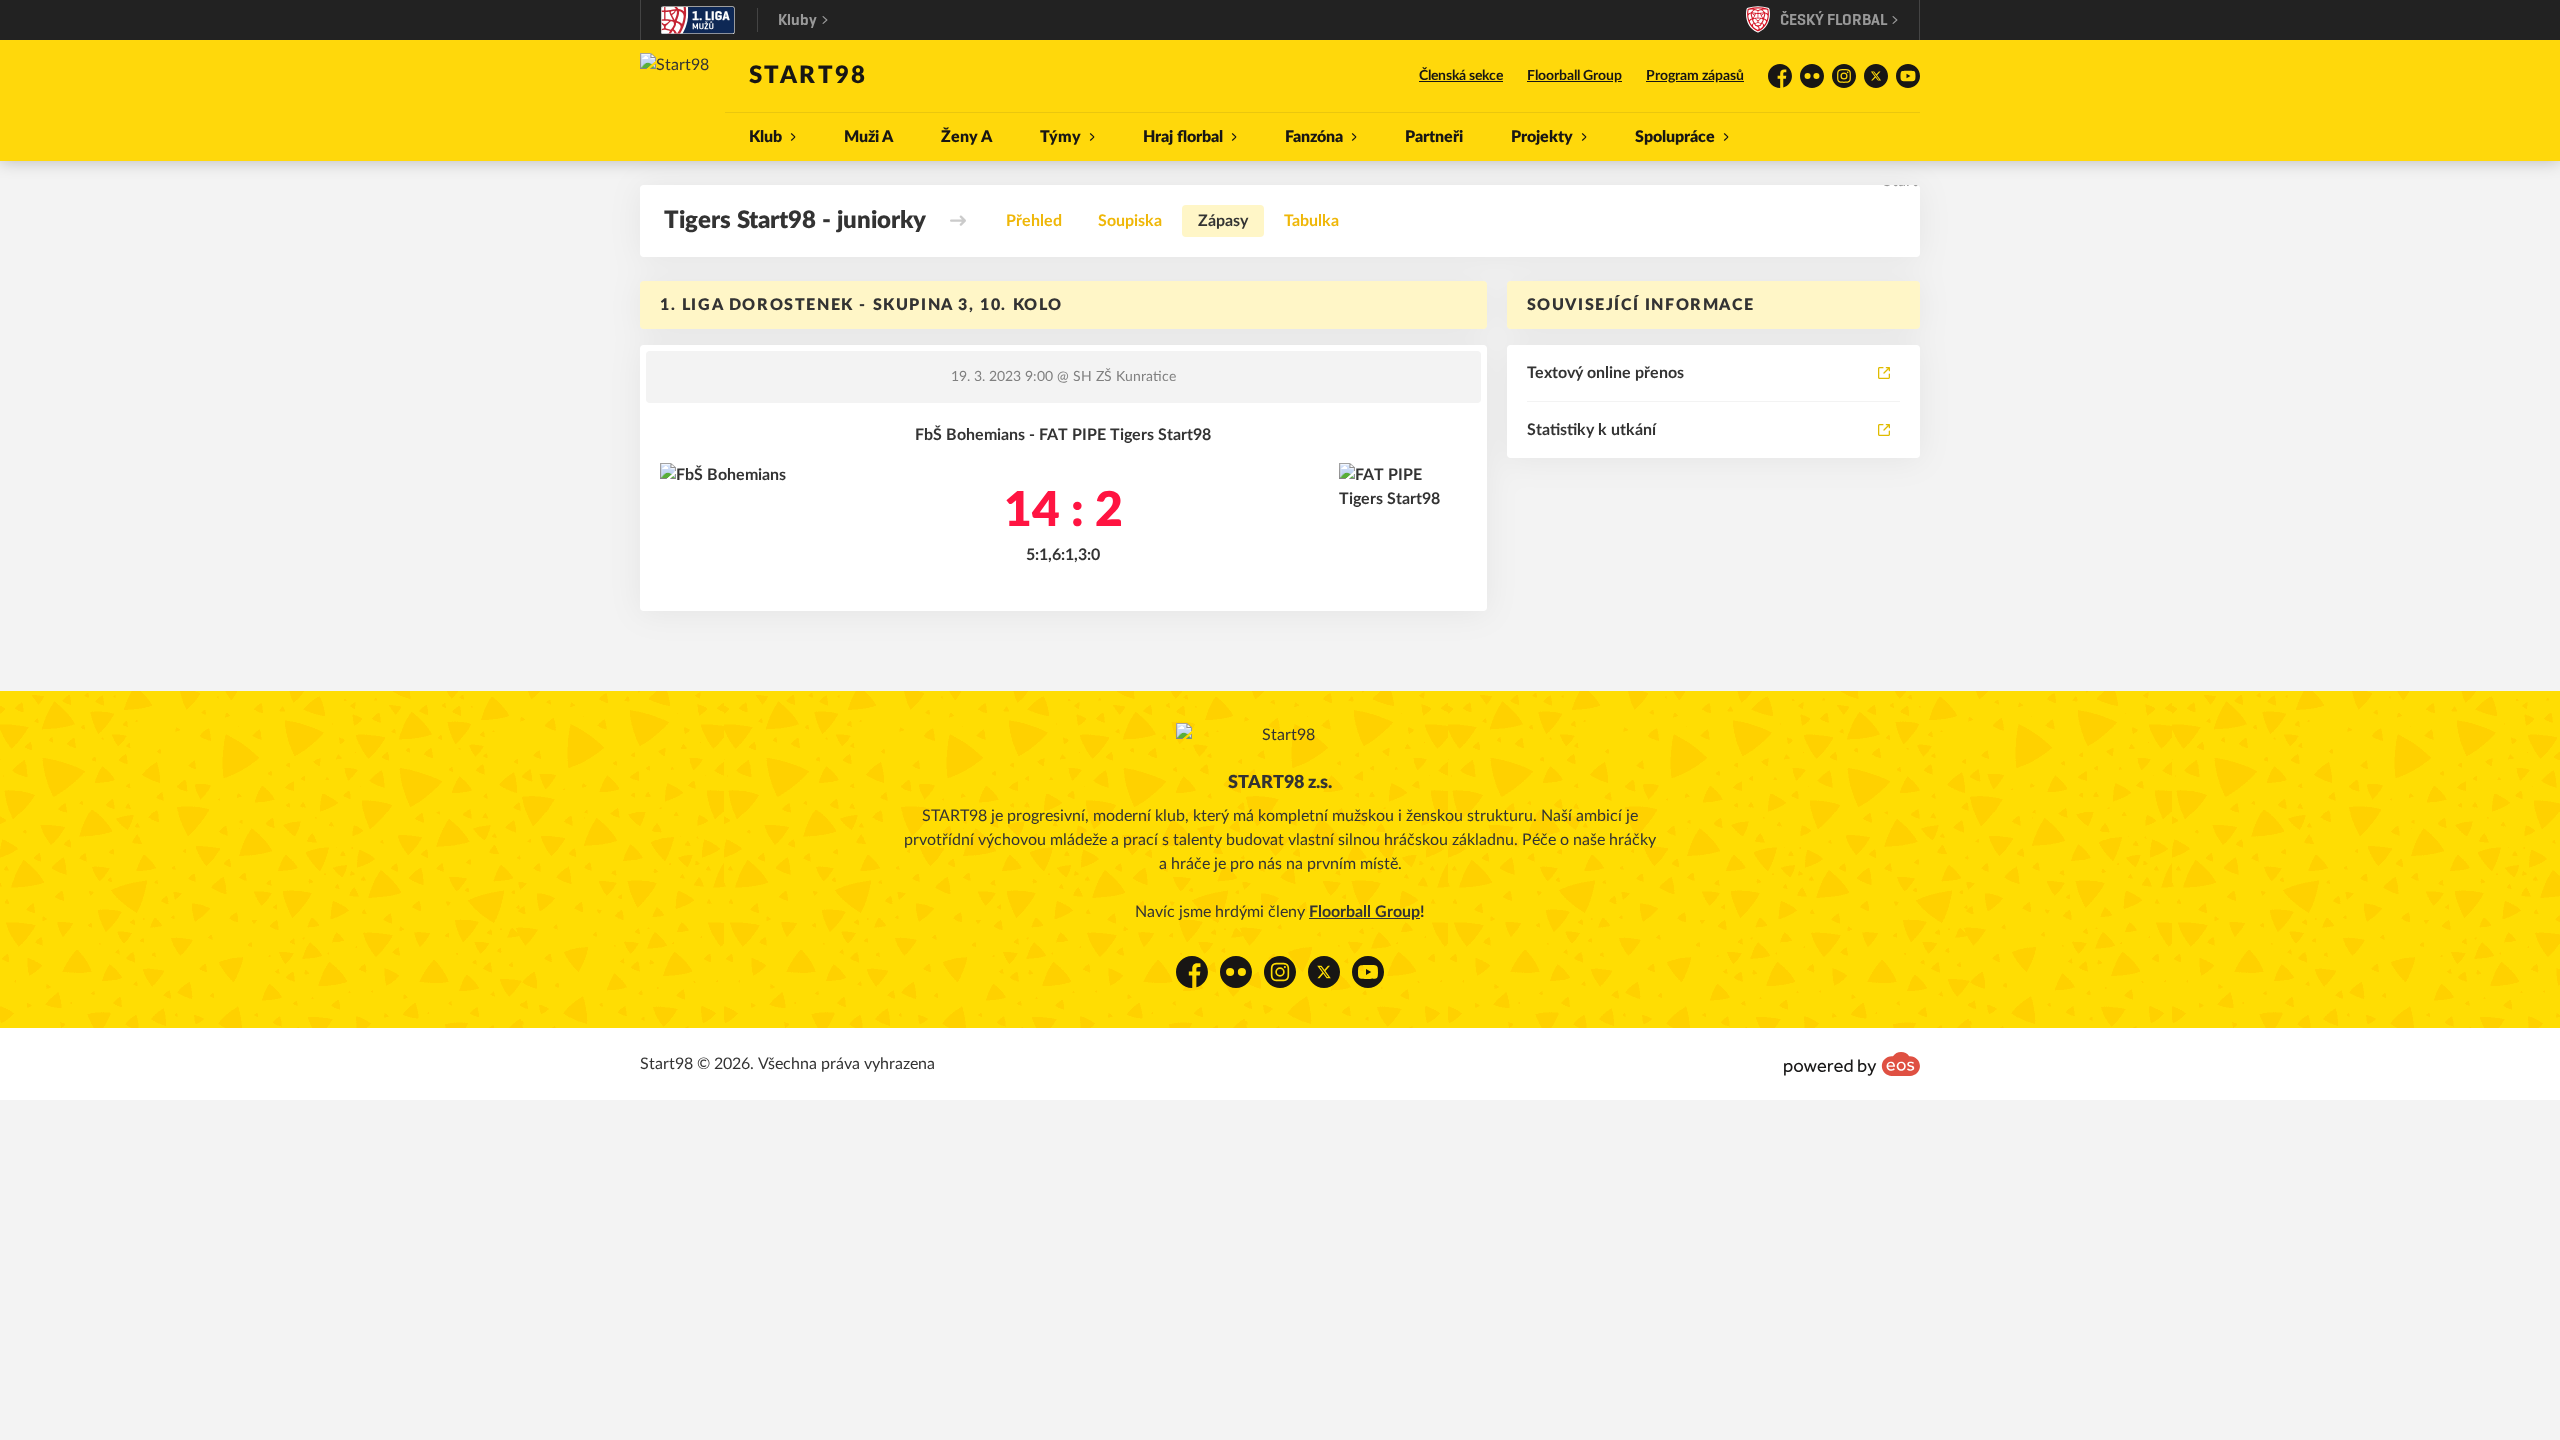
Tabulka (1311, 221)
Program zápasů (1695, 76)
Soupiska (1130, 221)
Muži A (868, 137)
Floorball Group (1574, 76)
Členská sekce (1461, 76)
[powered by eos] (1852, 1064)
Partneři (1434, 137)
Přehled (1034, 221)
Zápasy (1223, 221)
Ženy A (966, 137)
